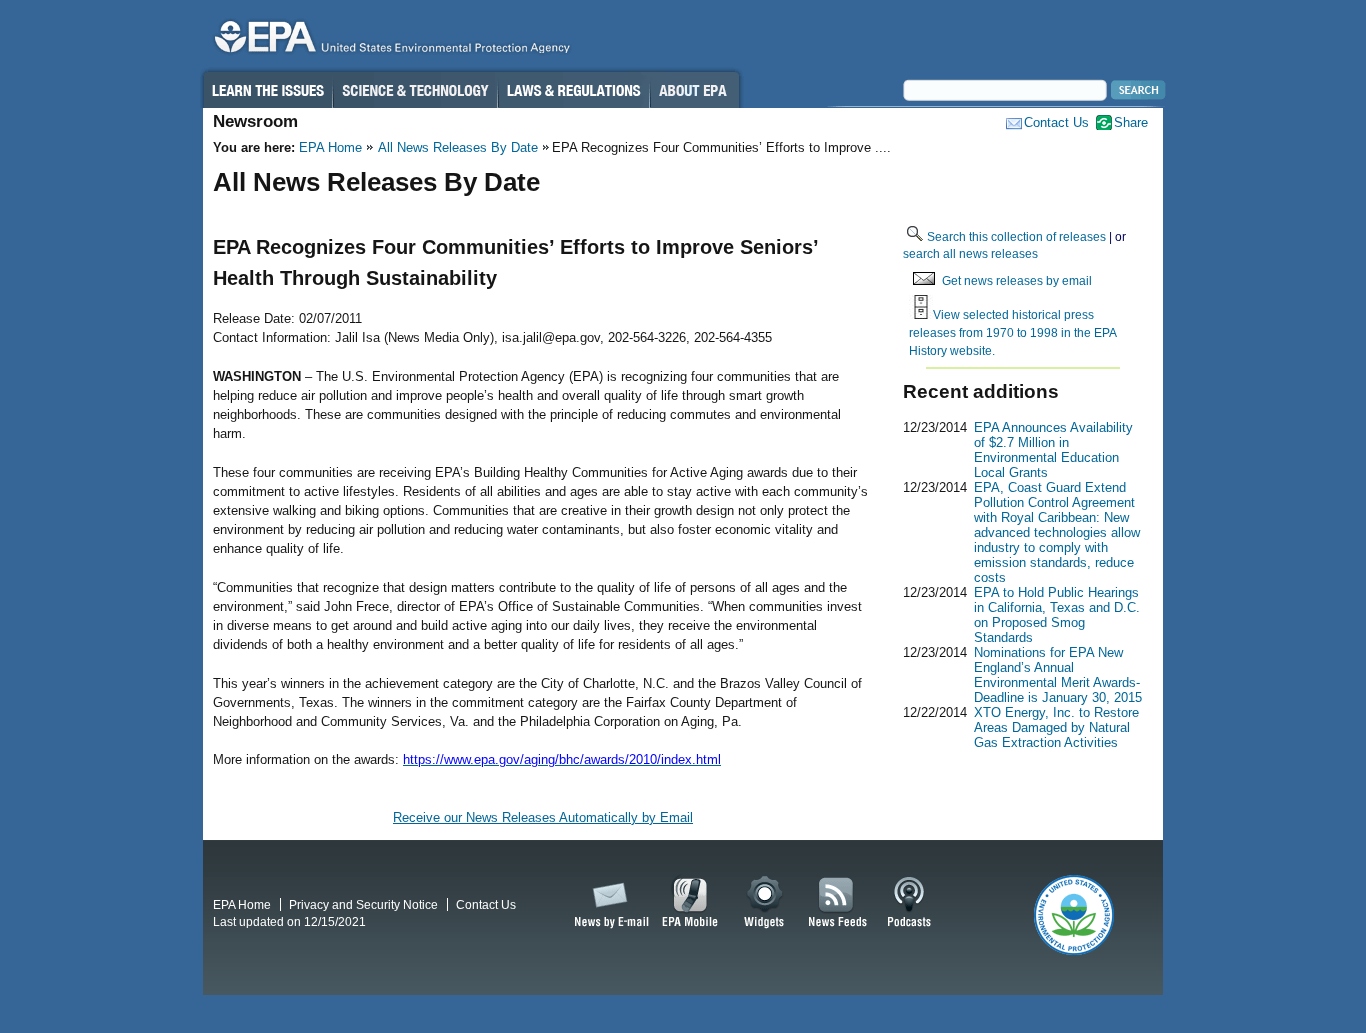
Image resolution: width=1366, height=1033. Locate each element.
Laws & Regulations (573, 90)
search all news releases (970, 253)
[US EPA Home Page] (389, 41)
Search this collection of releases (1016, 236)
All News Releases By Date (458, 147)
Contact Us (1056, 122)
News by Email (608, 903)
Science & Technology (415, 90)
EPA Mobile (690, 903)
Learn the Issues (267, 90)
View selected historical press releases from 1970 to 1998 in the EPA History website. (1012, 332)
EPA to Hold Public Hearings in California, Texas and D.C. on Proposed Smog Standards (1057, 615)
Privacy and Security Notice (363, 904)
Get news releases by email (1017, 280)
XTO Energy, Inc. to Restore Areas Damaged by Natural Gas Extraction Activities (1056, 727)
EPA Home (330, 147)
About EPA (694, 90)
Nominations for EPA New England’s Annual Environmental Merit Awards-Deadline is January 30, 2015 (1058, 675)
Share (1131, 122)
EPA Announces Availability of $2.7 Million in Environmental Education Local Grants (1053, 450)
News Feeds (838, 903)
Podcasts (909, 903)
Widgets (765, 903)
